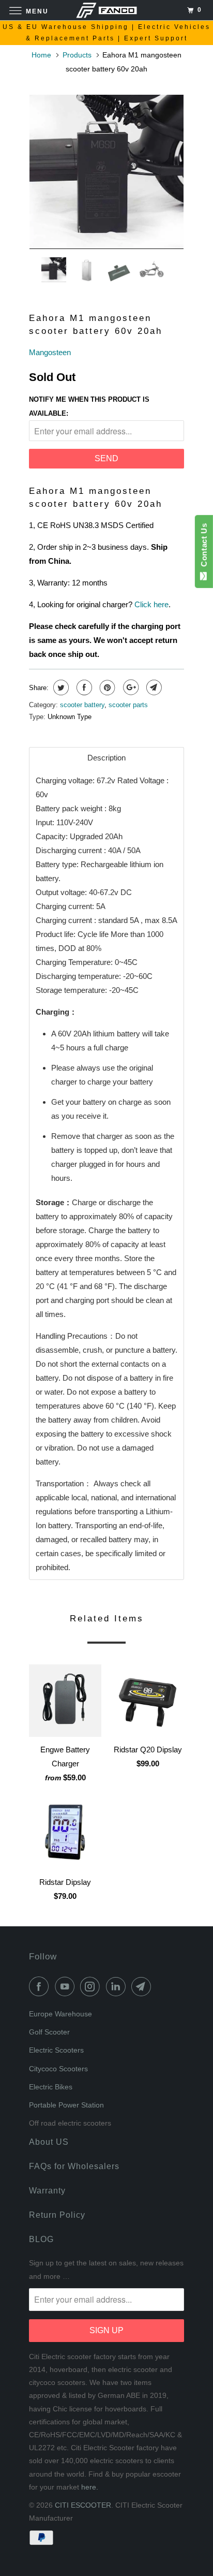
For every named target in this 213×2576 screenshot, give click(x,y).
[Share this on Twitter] (60, 687)
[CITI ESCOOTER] (106, 10)
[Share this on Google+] (130, 687)
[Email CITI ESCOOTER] (143, 1986)
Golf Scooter (49, 2032)
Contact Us (204, 547)
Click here (151, 604)
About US (49, 2142)
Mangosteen (50, 352)
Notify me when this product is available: (89, 406)
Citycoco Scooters (58, 2069)
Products (77, 55)
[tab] (106, 758)
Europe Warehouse (60, 2014)
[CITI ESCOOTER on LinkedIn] (118, 1986)
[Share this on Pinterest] (106, 687)
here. (90, 2487)
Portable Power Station (66, 2105)
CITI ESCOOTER (83, 2505)
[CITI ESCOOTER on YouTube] (67, 1986)
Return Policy (57, 2215)
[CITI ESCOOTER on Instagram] (92, 1986)
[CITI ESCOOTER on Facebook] (41, 1986)
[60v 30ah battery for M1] (106, 172)
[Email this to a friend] (153, 687)
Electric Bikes (51, 2087)
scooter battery (82, 705)
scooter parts (128, 705)
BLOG (41, 2239)
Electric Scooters (56, 2050)
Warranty (47, 2191)
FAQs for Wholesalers (74, 2166)
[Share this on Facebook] (83, 687)
